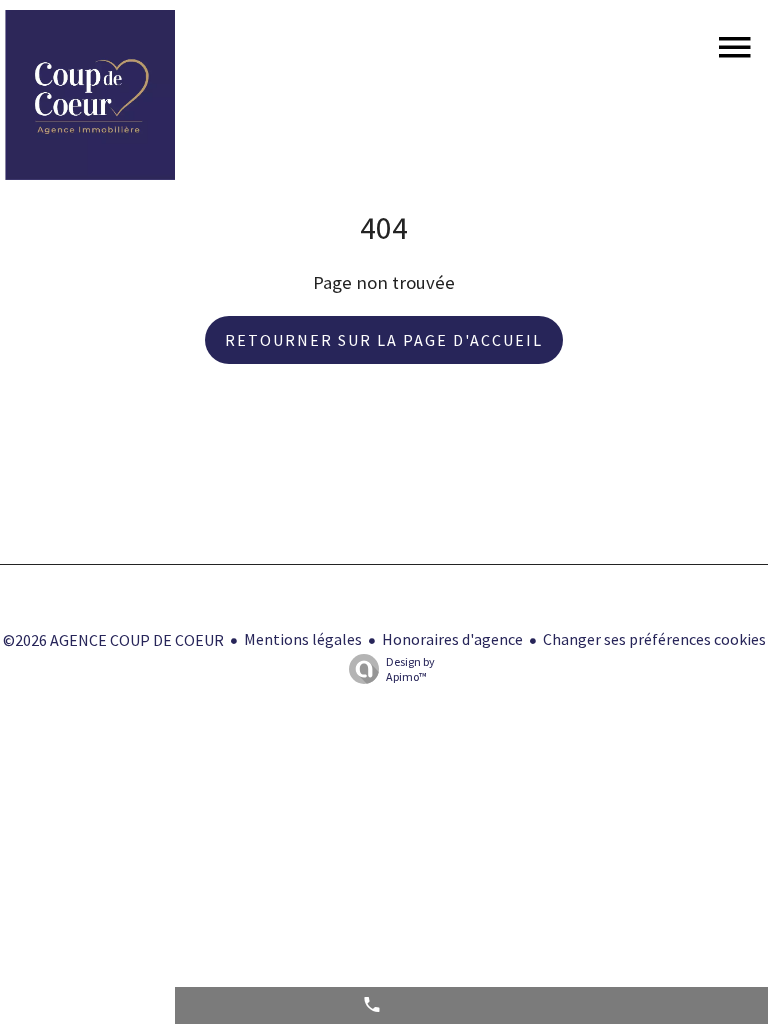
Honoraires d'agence (452, 639)
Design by (410, 669)
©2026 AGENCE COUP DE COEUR (113, 640)
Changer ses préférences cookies (654, 639)
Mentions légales (303, 639)
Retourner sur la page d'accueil (384, 340)
